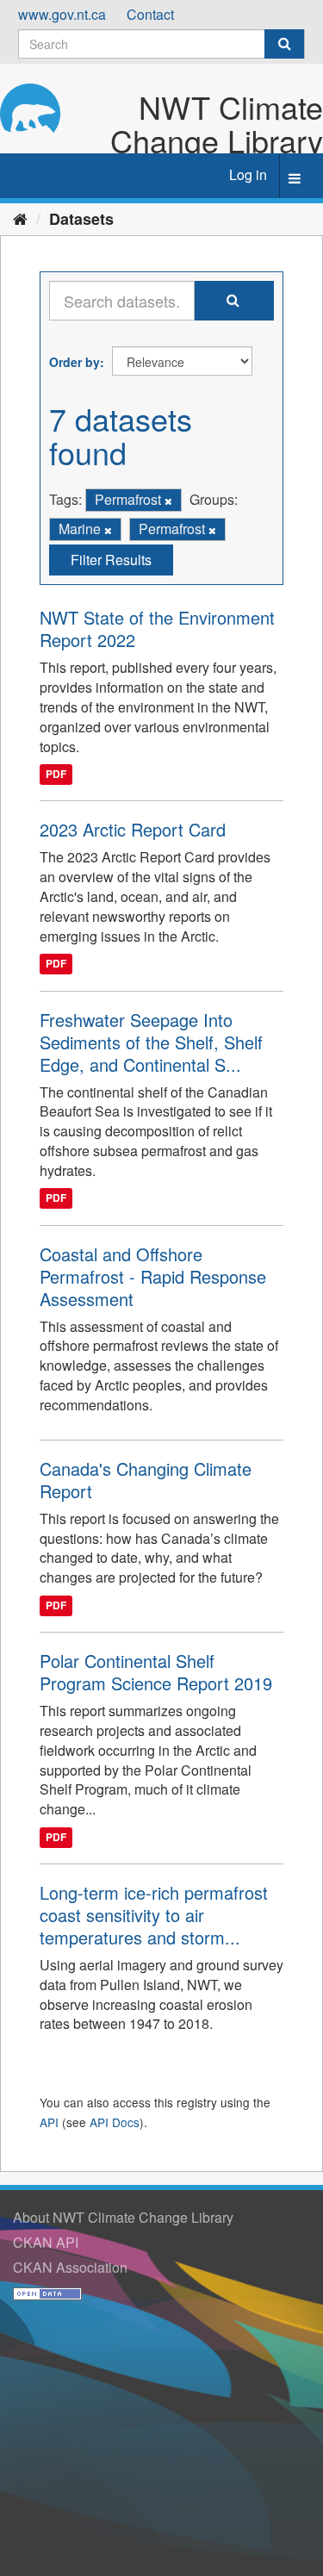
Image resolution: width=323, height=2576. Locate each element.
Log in (248, 174)
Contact (150, 14)
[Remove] (168, 501)
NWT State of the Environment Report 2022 (157, 628)
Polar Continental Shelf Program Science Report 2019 (156, 1672)
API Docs (115, 2122)
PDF (56, 775)
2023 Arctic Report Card (133, 829)
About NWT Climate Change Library (123, 2217)
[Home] (20, 218)
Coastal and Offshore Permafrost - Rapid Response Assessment (153, 1276)
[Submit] (284, 44)
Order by (75, 362)
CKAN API (46, 2242)
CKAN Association (70, 2267)
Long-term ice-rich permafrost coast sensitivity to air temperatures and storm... (154, 1915)
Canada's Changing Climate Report (146, 1480)
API (49, 2122)
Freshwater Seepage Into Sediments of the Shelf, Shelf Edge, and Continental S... (151, 1042)
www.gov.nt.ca (62, 14)
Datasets (81, 219)
